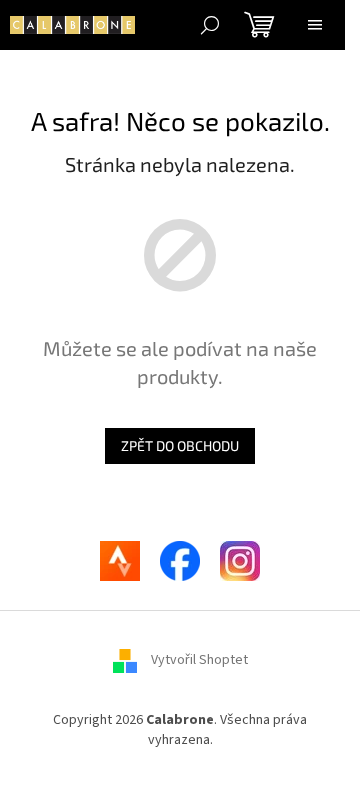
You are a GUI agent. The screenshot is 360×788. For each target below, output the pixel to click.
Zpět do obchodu (180, 445)
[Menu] (315, 25)
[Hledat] (210, 25)
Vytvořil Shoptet (199, 661)
